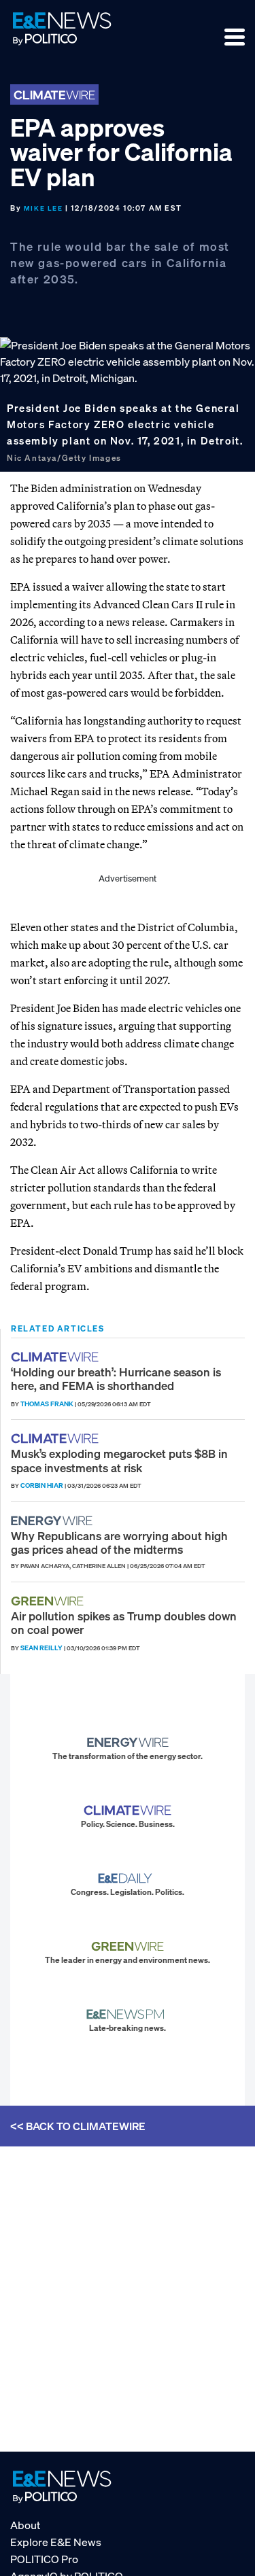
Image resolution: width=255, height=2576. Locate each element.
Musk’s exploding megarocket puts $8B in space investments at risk (119, 1460)
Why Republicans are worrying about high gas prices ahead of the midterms (119, 1543)
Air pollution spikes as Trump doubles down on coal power (124, 1623)
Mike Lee (44, 208)
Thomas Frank (47, 1404)
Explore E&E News (56, 2542)
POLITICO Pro (44, 2559)
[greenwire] (49, 1601)
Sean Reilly (41, 1648)
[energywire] (53, 1521)
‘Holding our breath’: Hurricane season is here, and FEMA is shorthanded (116, 1379)
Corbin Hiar (42, 1485)
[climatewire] (56, 1357)
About (25, 2525)
